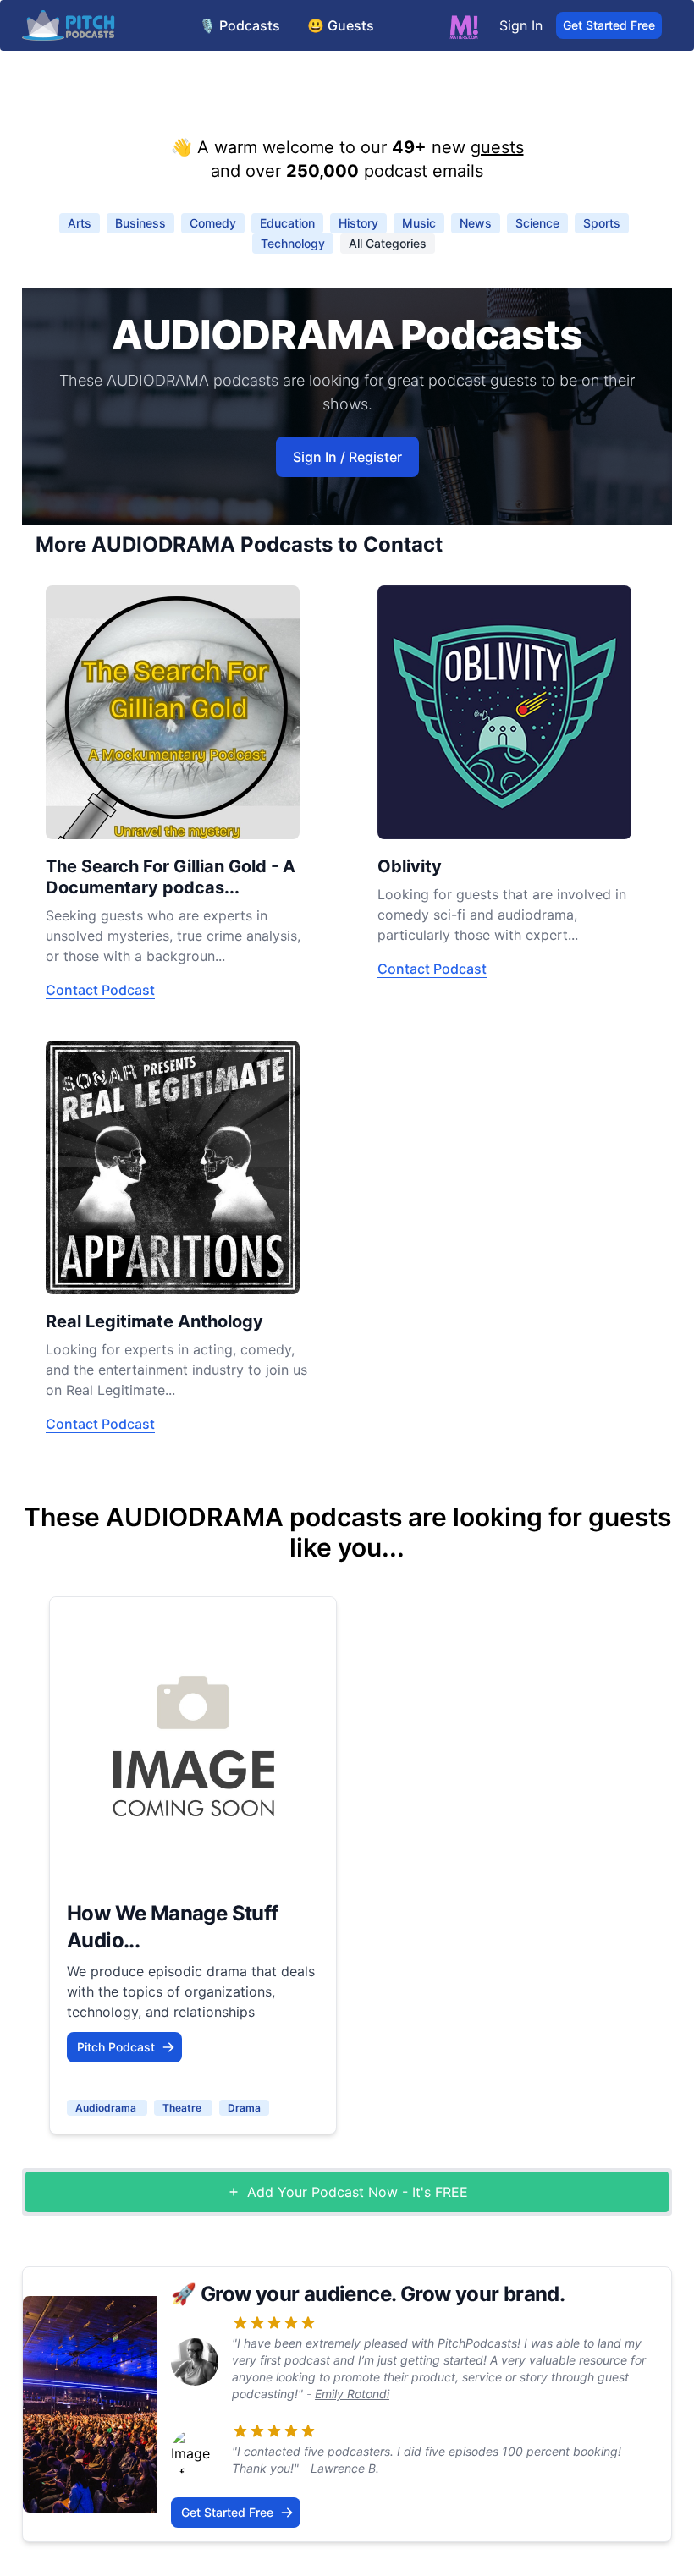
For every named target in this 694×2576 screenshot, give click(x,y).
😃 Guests (341, 25)
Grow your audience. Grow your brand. (383, 2294)
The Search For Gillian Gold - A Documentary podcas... (171, 877)
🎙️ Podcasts (240, 25)
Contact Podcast (100, 990)
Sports (602, 223)
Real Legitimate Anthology (154, 1321)
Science (537, 223)
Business (140, 223)
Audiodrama (107, 2108)
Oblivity (410, 866)
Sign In (521, 25)
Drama (244, 2108)
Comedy (213, 223)
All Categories (388, 243)
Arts (80, 223)
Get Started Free (609, 25)
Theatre (183, 2108)
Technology (293, 243)
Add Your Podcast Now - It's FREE (358, 2192)
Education (287, 223)
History (358, 223)
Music (419, 223)
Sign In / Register (347, 457)
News (476, 223)
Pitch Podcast (116, 2047)
